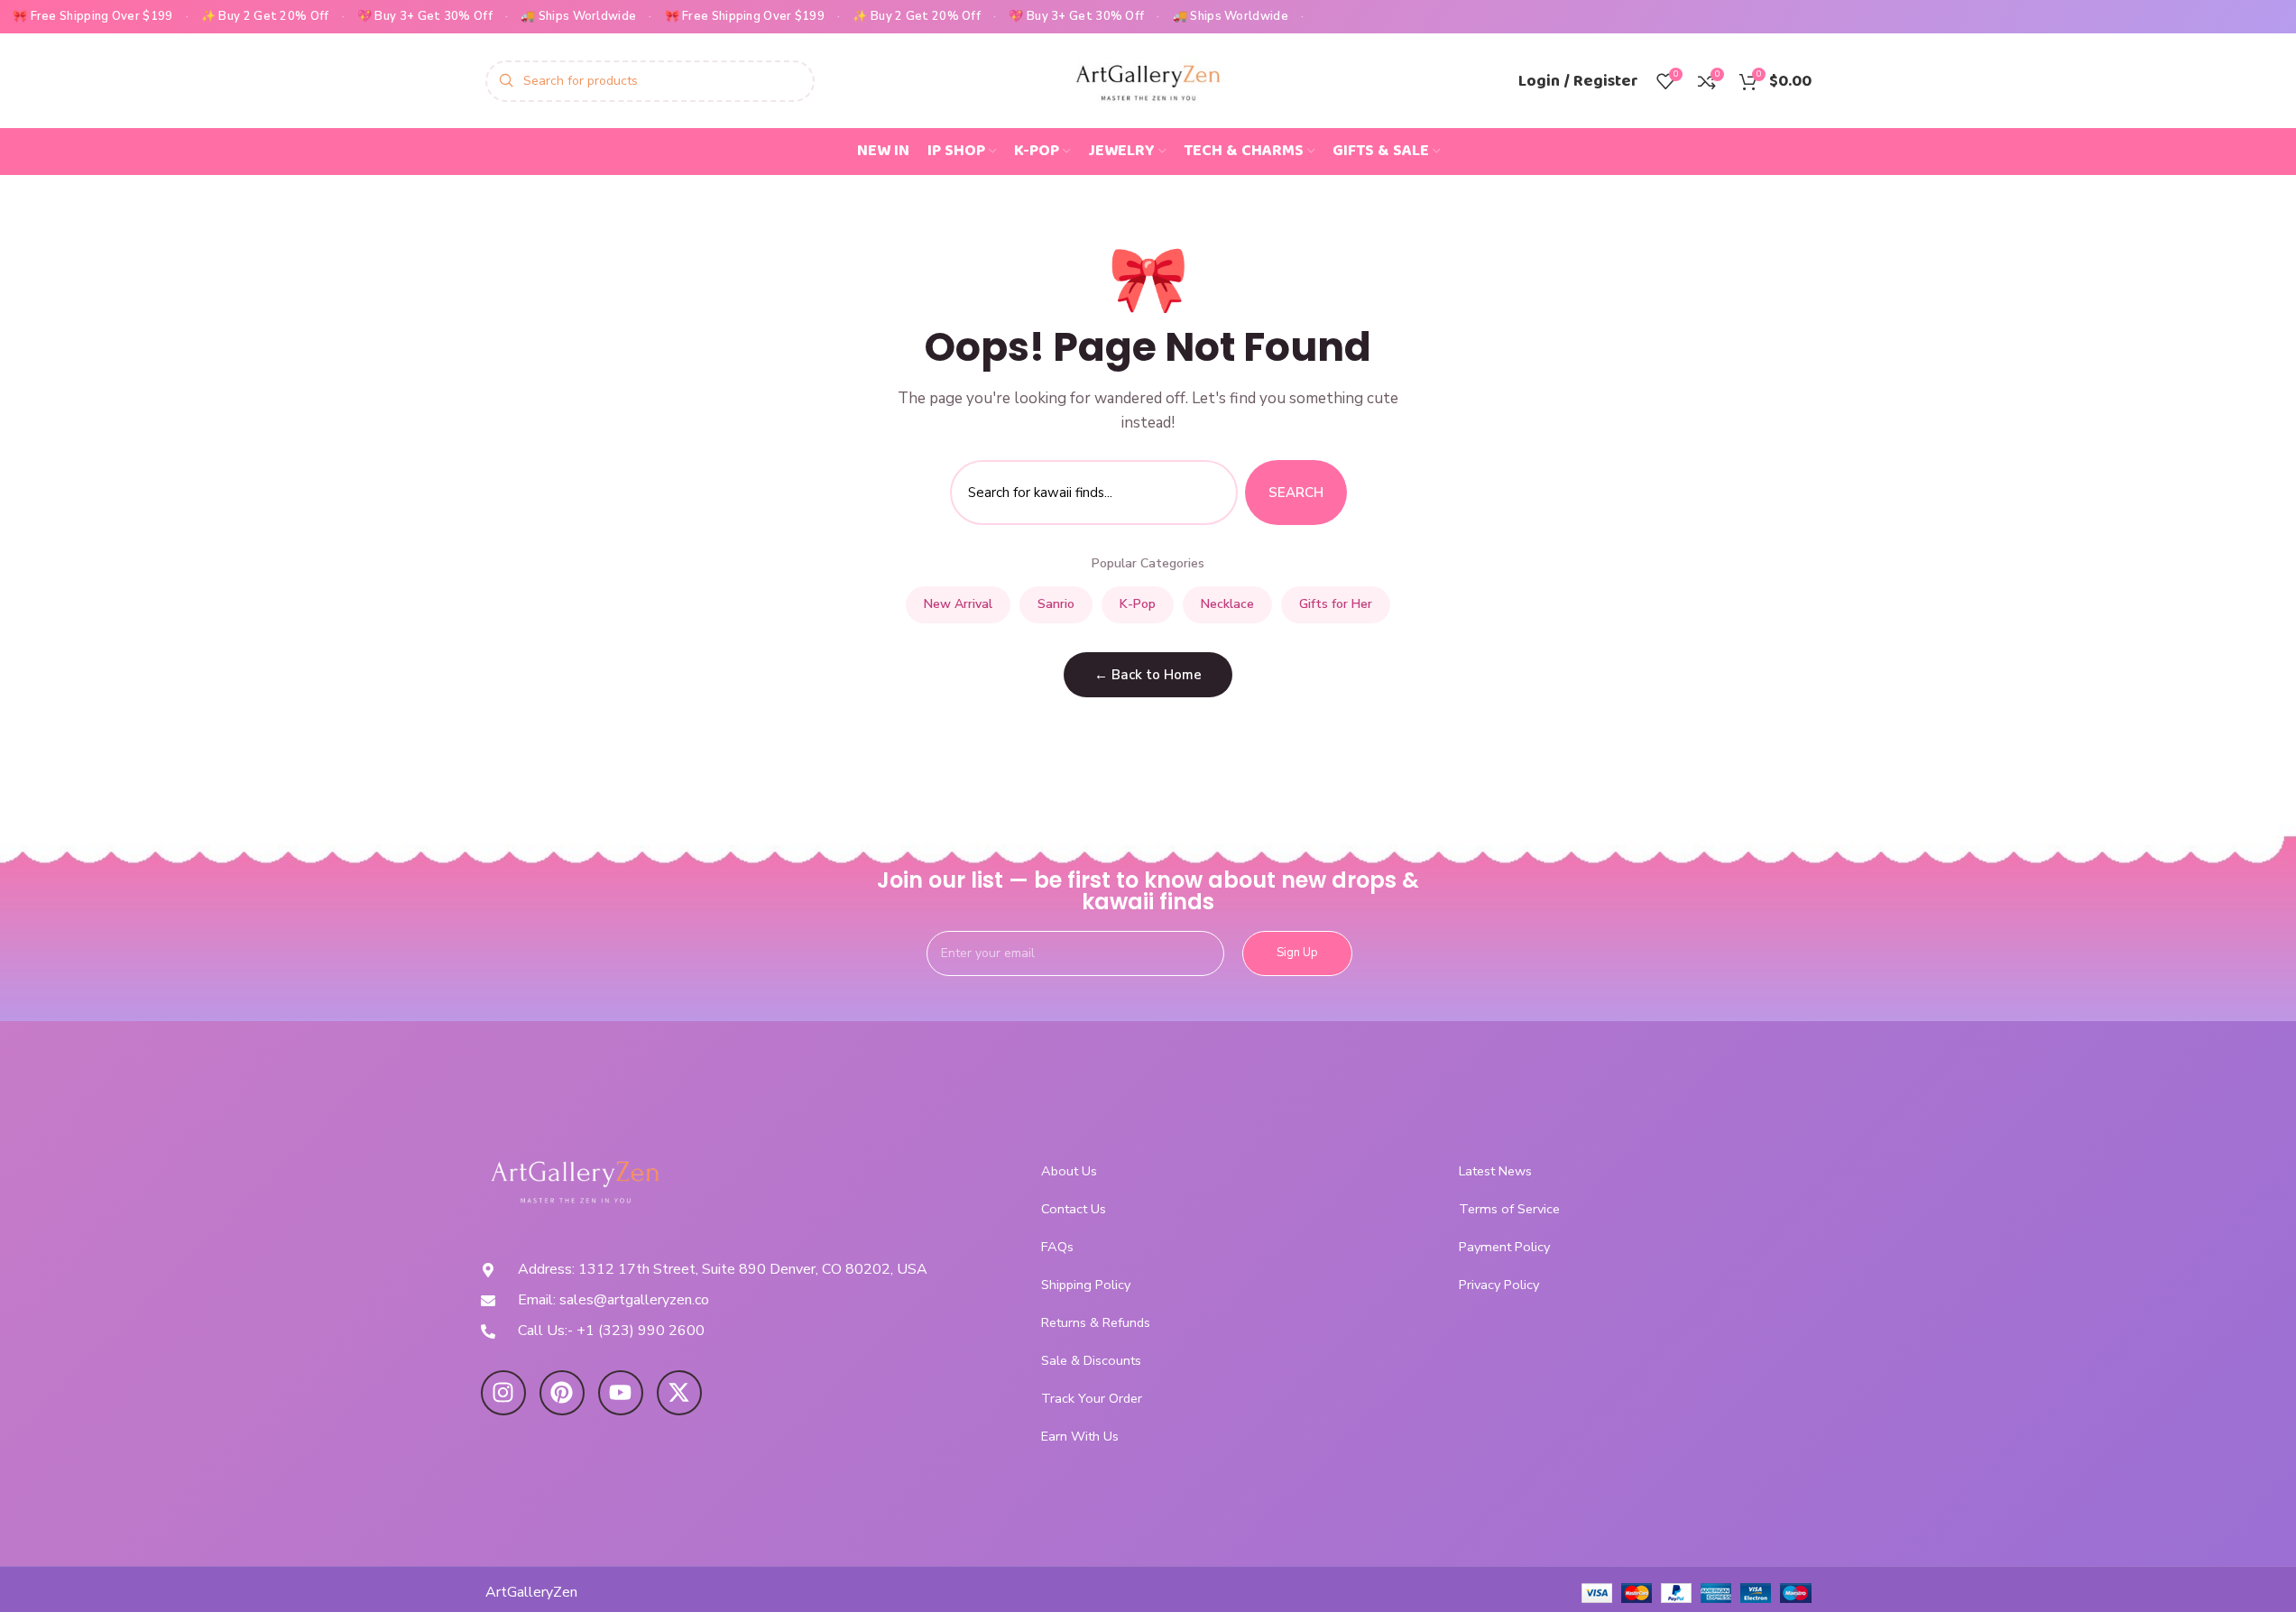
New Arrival (958, 604)
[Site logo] (1148, 79)
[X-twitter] (679, 1393)
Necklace (1227, 604)
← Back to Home (1148, 675)
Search (1296, 493)
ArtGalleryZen (531, 1592)
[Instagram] (503, 1393)
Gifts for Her (1336, 604)
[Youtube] (621, 1393)
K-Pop (1138, 604)
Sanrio (1056, 604)
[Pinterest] (562, 1393)
